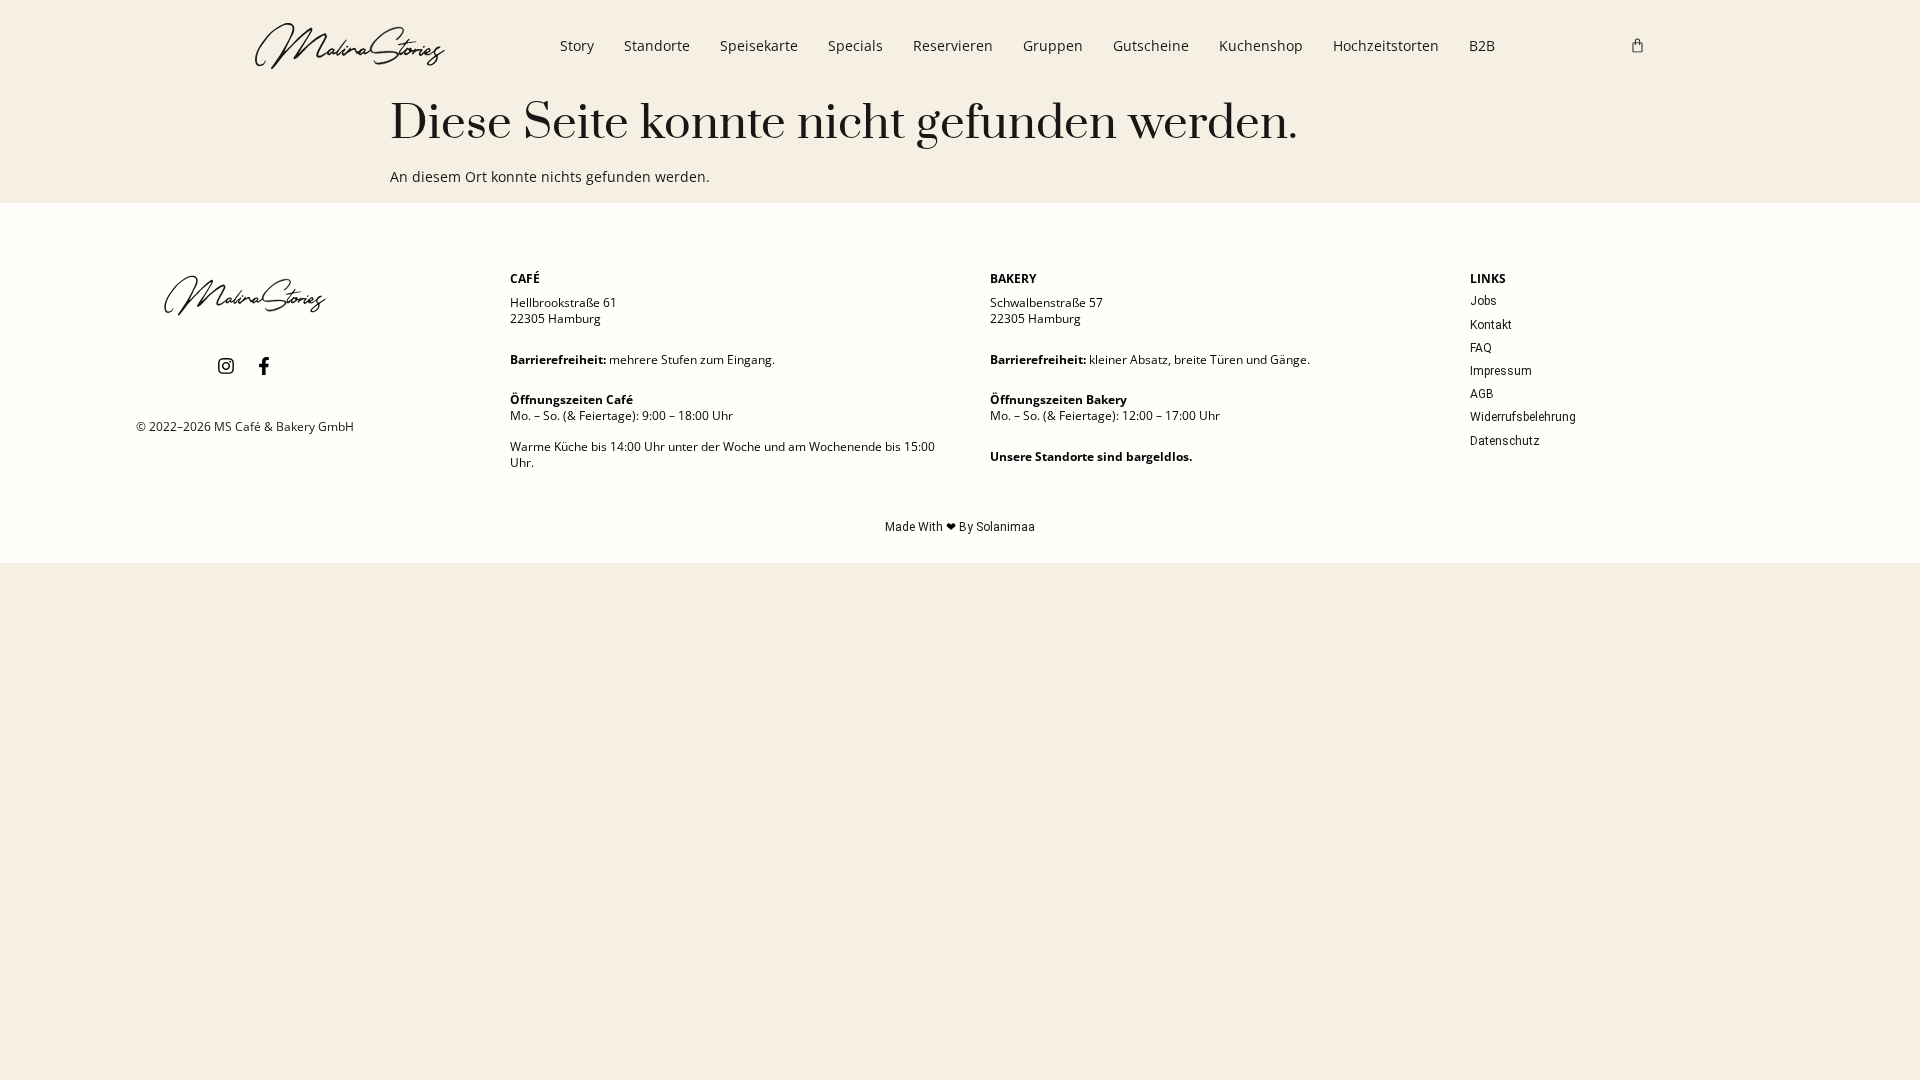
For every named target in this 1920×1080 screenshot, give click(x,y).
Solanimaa (1005, 527)
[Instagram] (226, 366)
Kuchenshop (1261, 45)
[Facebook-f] (264, 366)
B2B (1482, 45)
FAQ (1481, 348)
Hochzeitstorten (1386, 45)
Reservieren (953, 45)
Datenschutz (1505, 441)
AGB (1482, 394)
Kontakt (1491, 325)
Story (577, 45)
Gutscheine (1151, 45)
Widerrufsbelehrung (1523, 417)
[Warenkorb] (1637, 45)
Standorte (657, 45)
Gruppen (1053, 45)
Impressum (1501, 371)
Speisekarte (759, 45)
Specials (855, 45)
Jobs (1483, 301)
